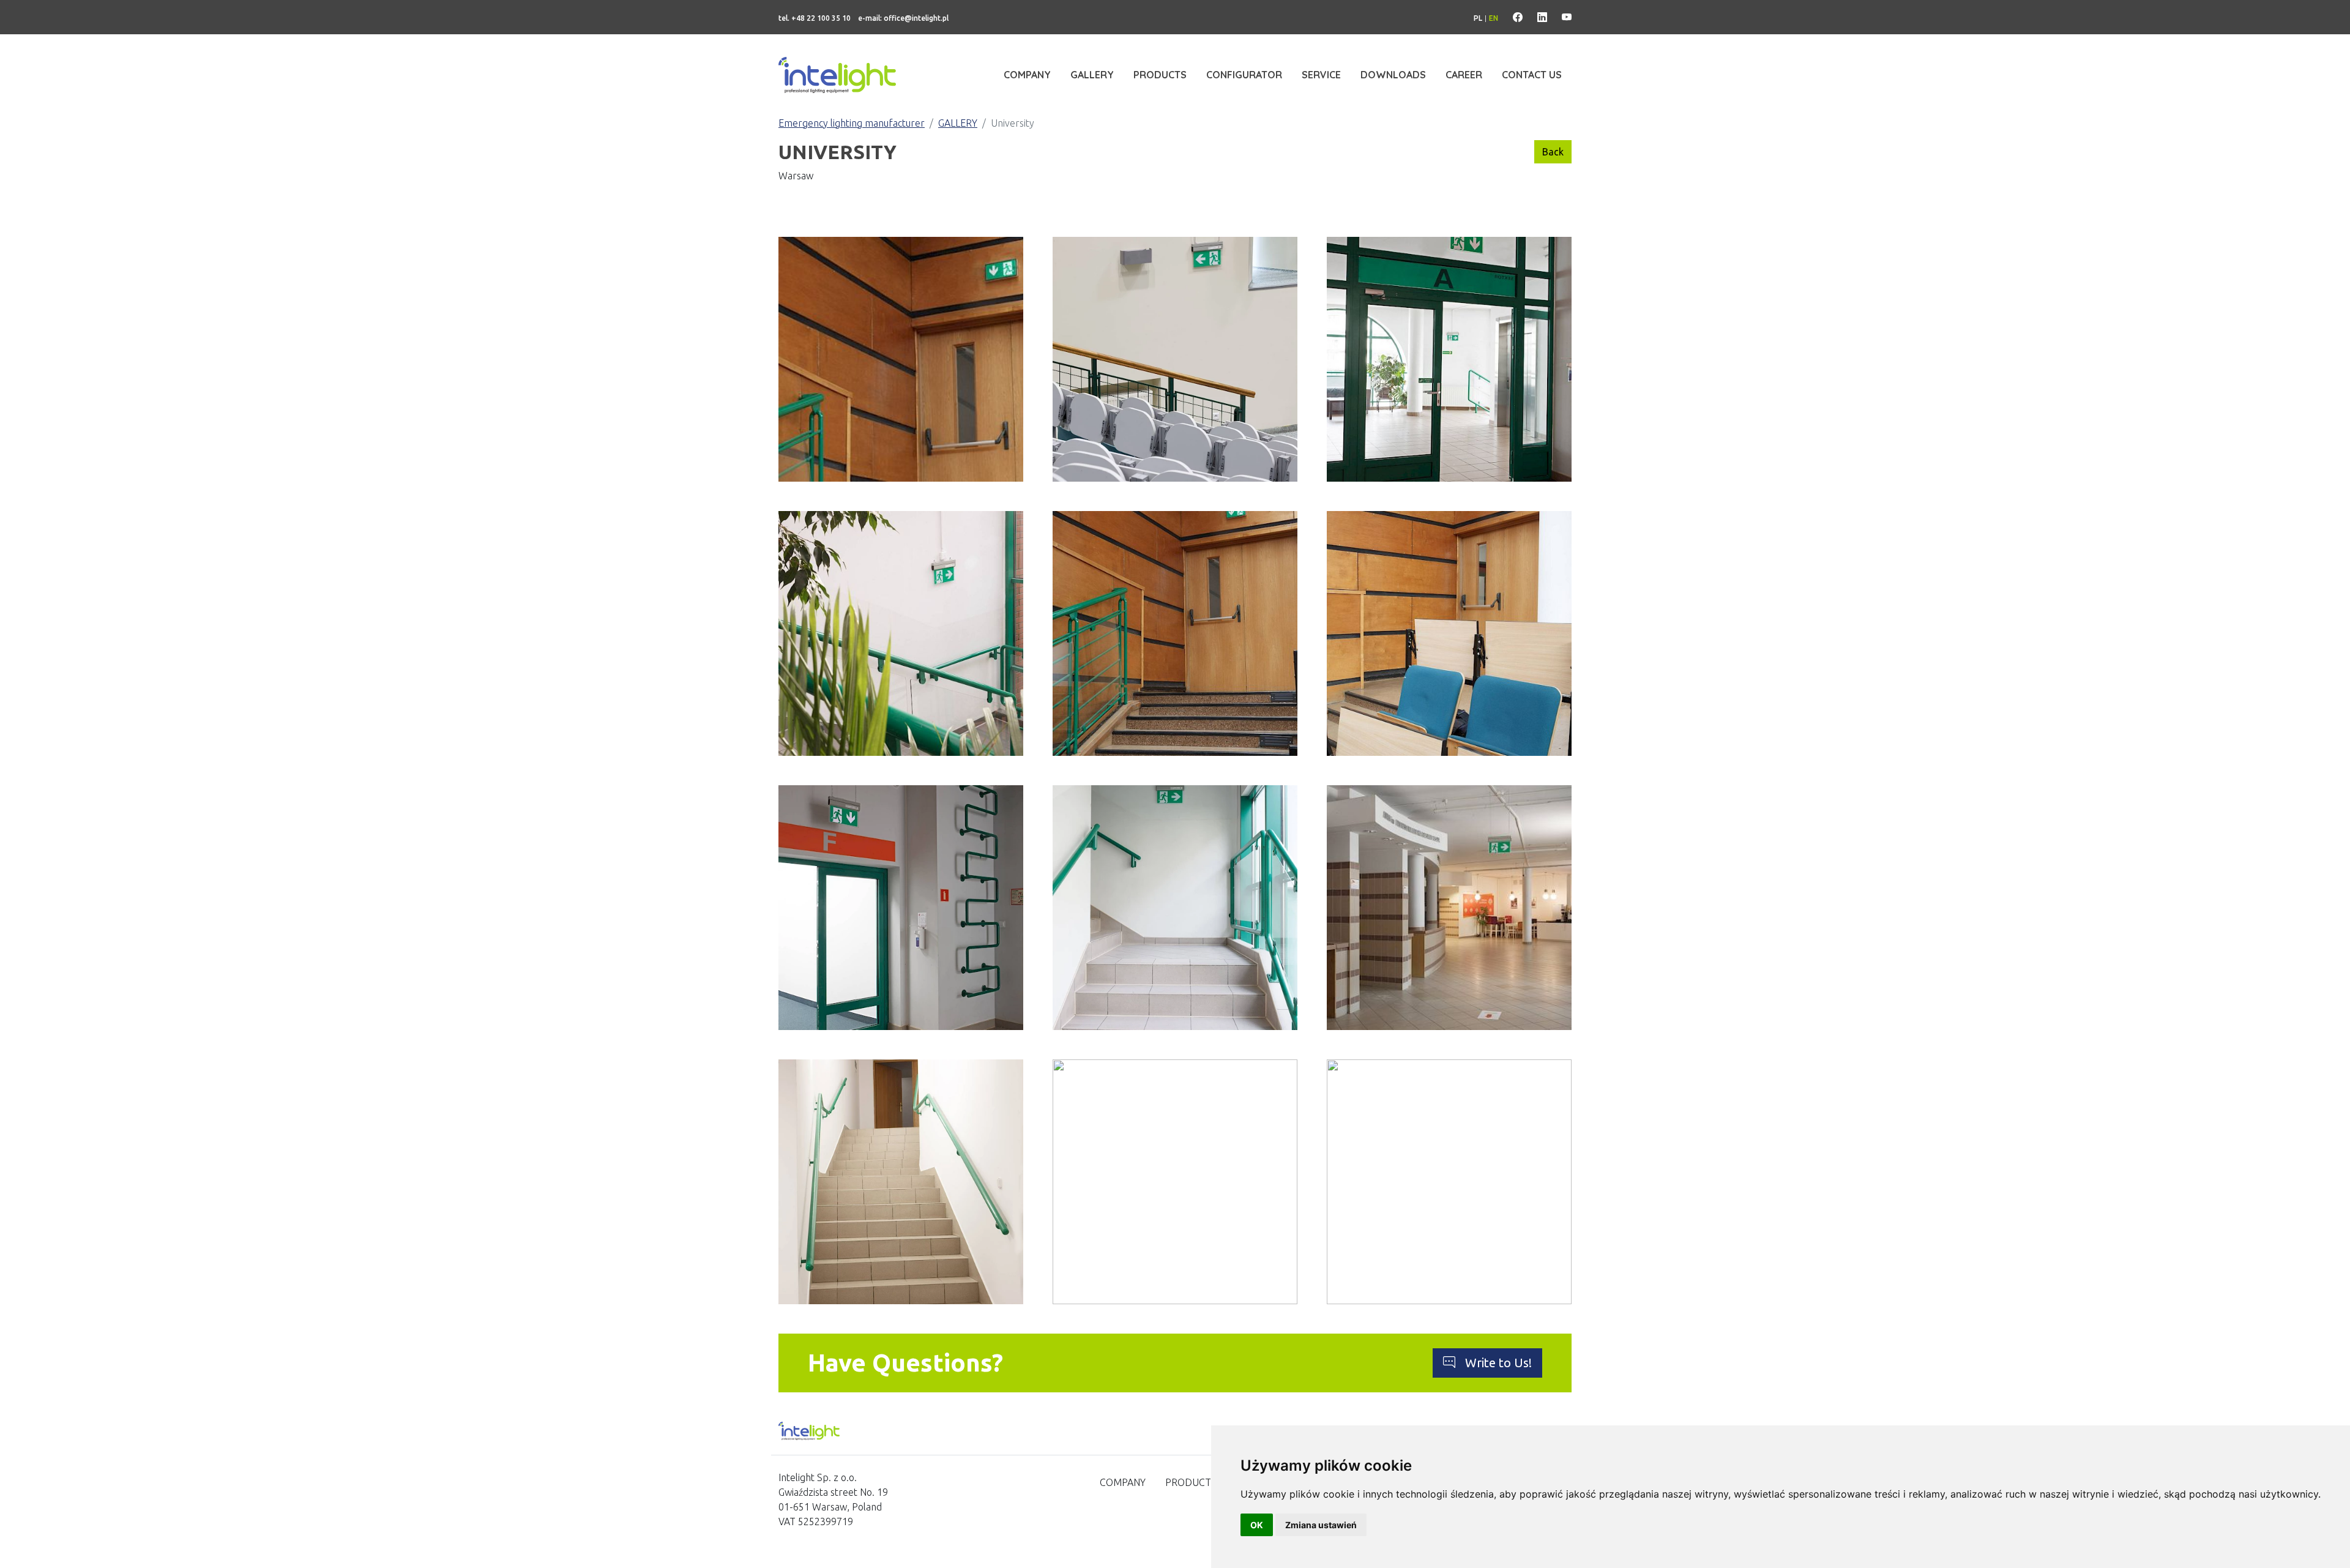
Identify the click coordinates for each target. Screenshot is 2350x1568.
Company (1027, 75)
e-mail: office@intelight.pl (903, 18)
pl (1478, 18)
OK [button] (1257, 1525)
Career (1464, 75)
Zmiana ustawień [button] (1321, 1525)
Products (1160, 75)
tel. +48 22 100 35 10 (815, 18)
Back (1553, 152)
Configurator (1244, 75)
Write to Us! (1498, 1363)
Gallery (1092, 75)
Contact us (1532, 75)
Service (1321, 75)
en (1494, 18)
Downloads (1393, 75)
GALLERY (958, 123)
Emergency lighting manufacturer (852, 123)
